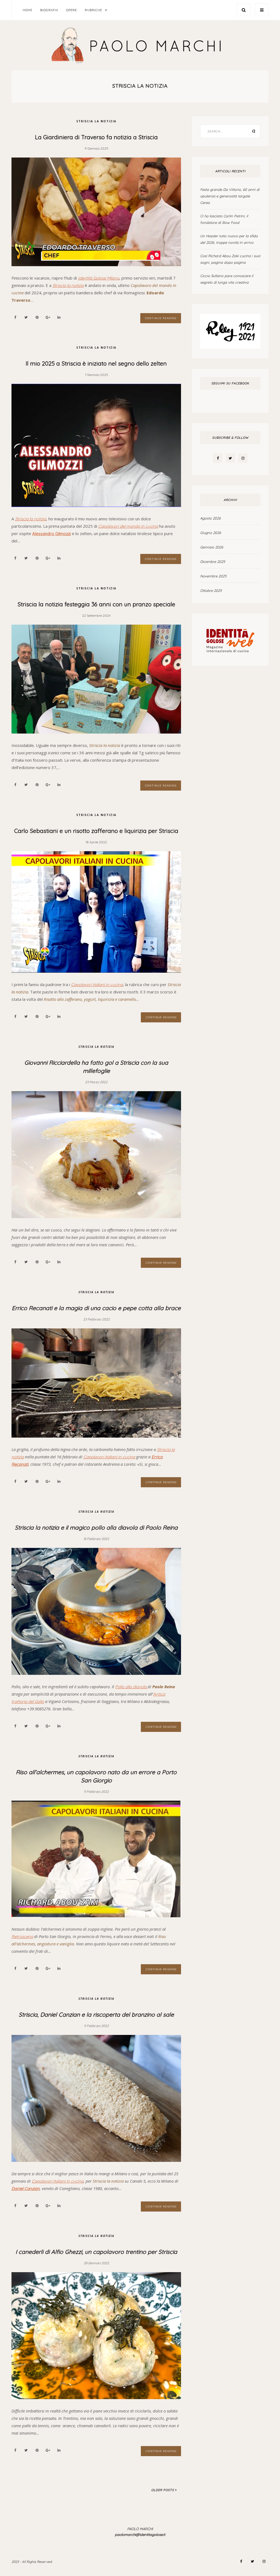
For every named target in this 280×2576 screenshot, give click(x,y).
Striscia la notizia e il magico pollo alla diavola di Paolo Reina (96, 1527)
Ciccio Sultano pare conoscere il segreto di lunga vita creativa (227, 279)
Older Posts (163, 2490)
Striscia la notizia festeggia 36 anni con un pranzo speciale (96, 604)
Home (27, 10)
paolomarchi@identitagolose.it (140, 2535)
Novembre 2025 (213, 576)
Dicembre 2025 (213, 562)
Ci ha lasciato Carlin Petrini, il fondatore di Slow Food (224, 219)
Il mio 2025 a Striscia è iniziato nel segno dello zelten (96, 363)
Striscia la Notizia (96, 121)
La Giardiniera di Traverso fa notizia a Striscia (96, 137)
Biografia (49, 10)
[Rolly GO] (230, 331)
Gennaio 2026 (212, 547)
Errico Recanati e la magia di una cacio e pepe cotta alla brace (96, 1308)
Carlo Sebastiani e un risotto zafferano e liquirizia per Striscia (96, 831)
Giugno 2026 (211, 533)
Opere (72, 10)
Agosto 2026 (210, 518)
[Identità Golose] (230, 639)
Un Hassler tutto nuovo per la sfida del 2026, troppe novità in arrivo (229, 239)
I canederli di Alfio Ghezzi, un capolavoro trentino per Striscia (96, 2252)
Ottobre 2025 (211, 590)
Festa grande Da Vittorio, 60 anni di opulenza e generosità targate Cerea (230, 196)
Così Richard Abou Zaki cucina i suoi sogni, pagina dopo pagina (230, 259)
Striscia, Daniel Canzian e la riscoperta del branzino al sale (96, 2014)
